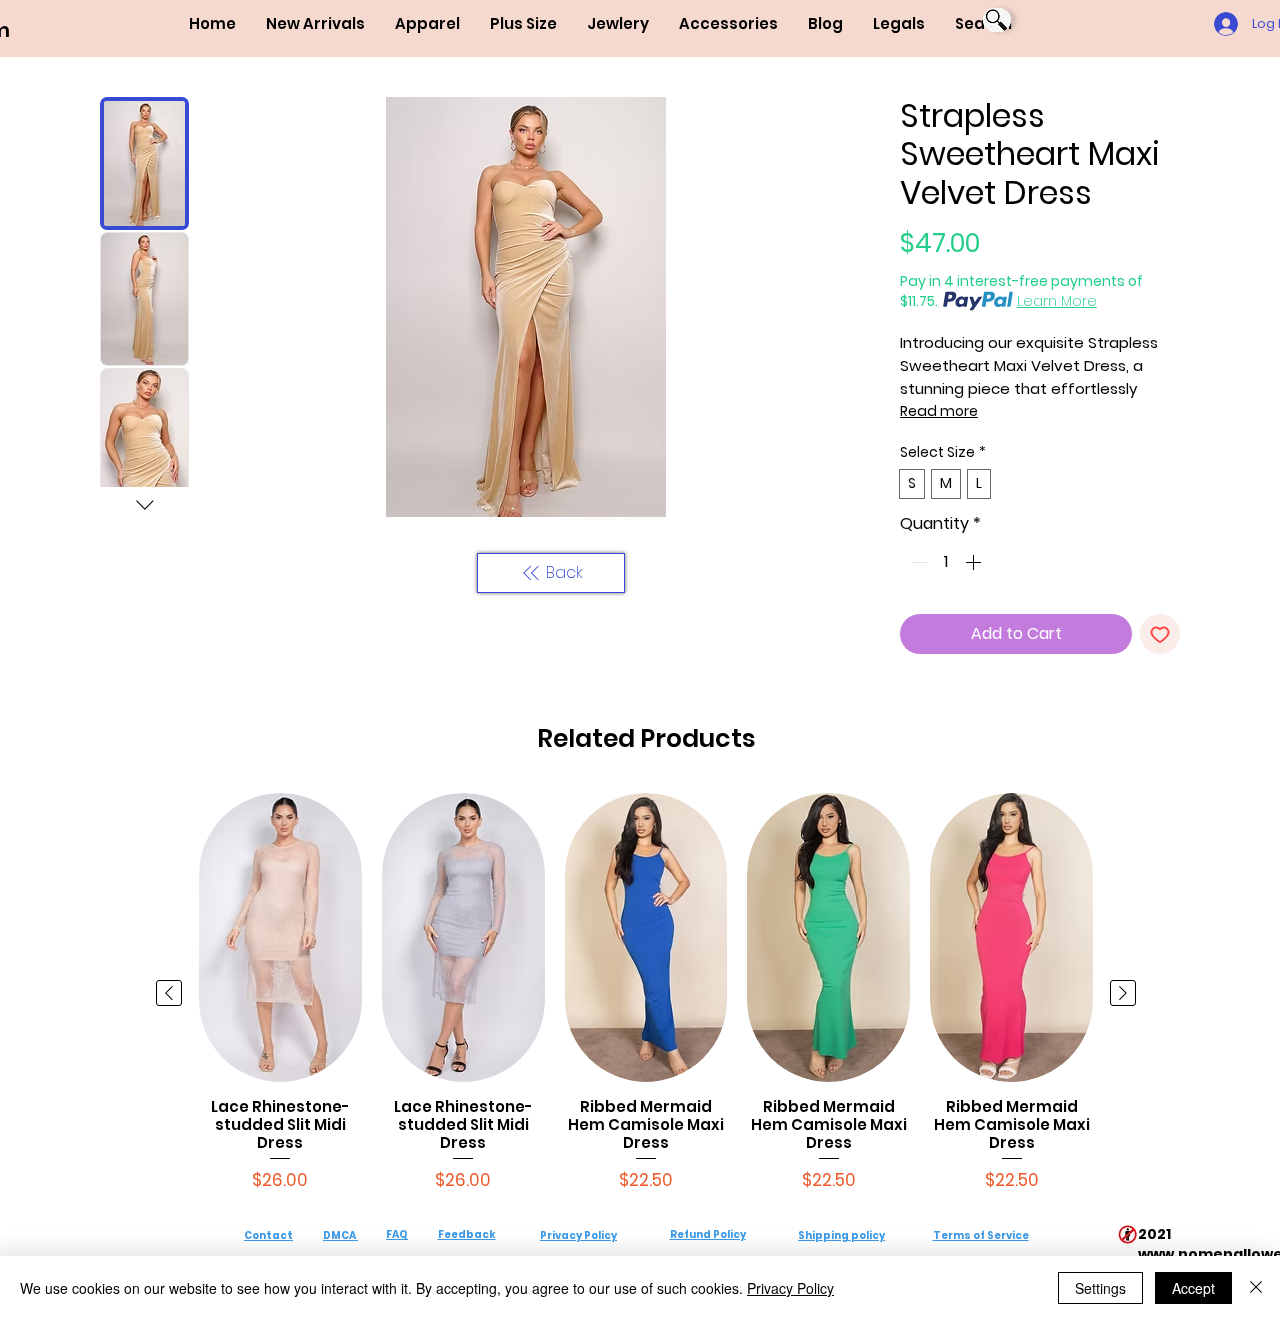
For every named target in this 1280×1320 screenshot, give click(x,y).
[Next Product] (1123, 993)
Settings (1100, 1288)
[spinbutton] (946, 562)
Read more (939, 411)
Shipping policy (841, 1235)
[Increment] (975, 562)
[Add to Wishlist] (1160, 634)
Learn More (1057, 301)
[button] (427, 24)
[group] (646, 993)
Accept (1193, 1288)
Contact (268, 1235)
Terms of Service (981, 1235)
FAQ (397, 1234)
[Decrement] (917, 562)
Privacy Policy (578, 1235)
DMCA (339, 1235)
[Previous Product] (169, 993)
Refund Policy (708, 1234)
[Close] (1256, 1288)
